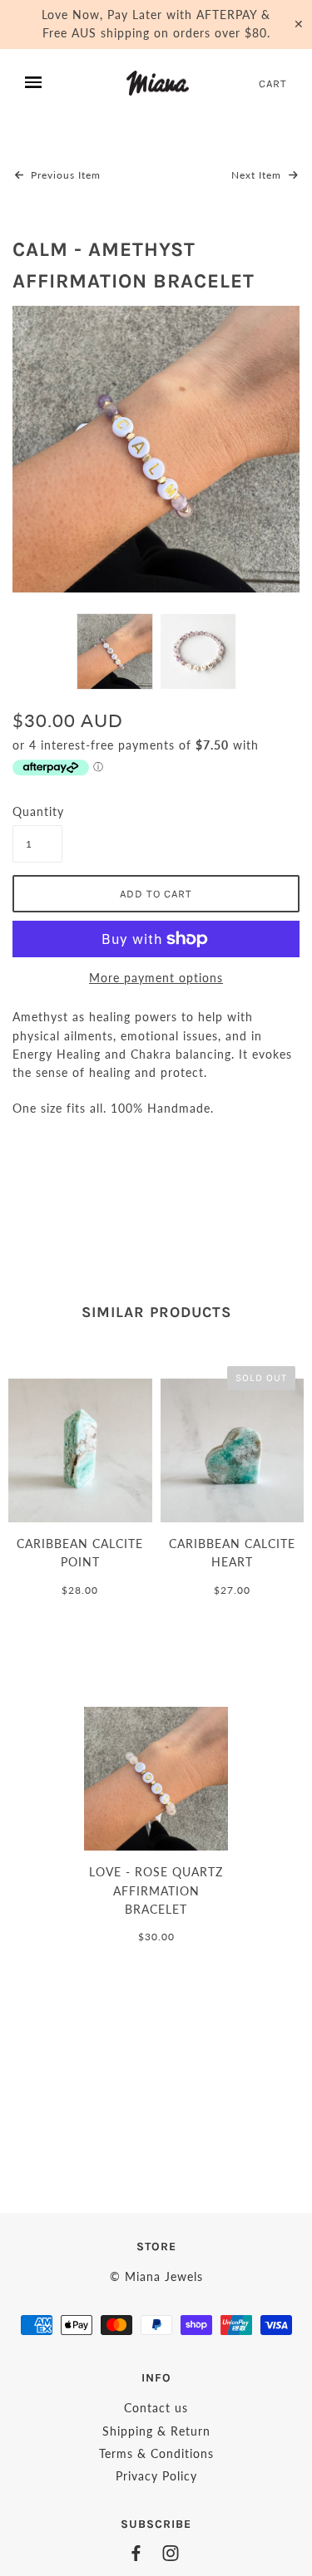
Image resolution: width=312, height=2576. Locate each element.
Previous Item (64, 175)
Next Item (258, 175)
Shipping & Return (156, 2431)
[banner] (158, 84)
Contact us (156, 2408)
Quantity (37, 811)
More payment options (156, 978)
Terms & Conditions (156, 2453)
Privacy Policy (156, 2476)
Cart (273, 84)
